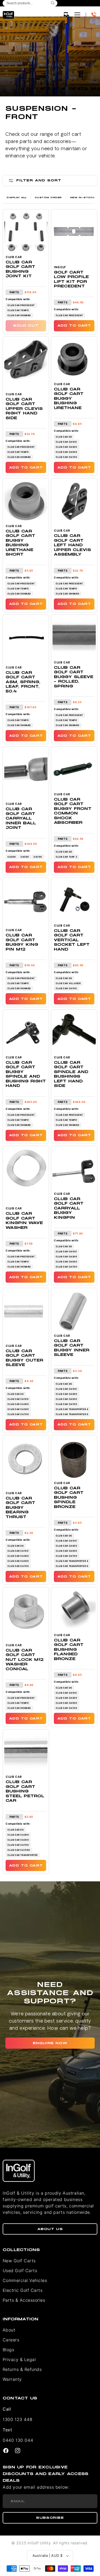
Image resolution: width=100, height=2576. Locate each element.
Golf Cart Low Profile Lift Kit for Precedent (71, 279)
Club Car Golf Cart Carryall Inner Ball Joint (21, 818)
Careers (11, 2340)
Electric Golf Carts (23, 2290)
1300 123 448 (17, 2419)
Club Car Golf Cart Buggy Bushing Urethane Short (20, 543)
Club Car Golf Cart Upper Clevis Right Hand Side (24, 409)
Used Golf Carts (20, 2271)
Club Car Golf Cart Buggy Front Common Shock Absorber (73, 811)
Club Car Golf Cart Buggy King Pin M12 (22, 942)
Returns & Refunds (22, 2369)
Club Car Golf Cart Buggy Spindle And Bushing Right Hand (26, 1074)
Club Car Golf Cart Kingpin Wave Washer (24, 1221)
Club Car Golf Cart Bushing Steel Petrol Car (25, 1791)
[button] (66, 15)
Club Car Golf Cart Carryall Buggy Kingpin (69, 1208)
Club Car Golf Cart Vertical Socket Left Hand (72, 940)
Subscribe (50, 2518)
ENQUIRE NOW (50, 2043)
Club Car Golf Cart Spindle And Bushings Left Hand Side (71, 1074)
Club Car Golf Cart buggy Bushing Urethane (69, 399)
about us (50, 2229)
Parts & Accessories (24, 2300)
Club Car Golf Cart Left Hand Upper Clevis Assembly (72, 545)
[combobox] (30, 3)
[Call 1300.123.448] (94, 15)
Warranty (12, 2379)
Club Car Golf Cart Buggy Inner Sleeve (72, 1348)
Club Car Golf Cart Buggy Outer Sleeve (24, 1358)
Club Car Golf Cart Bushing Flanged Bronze (69, 1650)
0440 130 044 (18, 2440)
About (9, 2330)
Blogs (8, 2350)
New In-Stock (83, 197)
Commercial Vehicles (25, 2280)
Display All (17, 197)
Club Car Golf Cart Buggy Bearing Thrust (20, 1508)
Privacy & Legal (19, 2359)
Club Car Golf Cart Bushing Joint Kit (20, 269)
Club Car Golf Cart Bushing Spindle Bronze (69, 1497)
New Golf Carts (19, 2261)
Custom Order (48, 197)
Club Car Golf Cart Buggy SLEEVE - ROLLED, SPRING (74, 677)
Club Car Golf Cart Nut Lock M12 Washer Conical (25, 1660)
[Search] (53, 3)
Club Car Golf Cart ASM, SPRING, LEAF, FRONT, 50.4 (23, 682)
